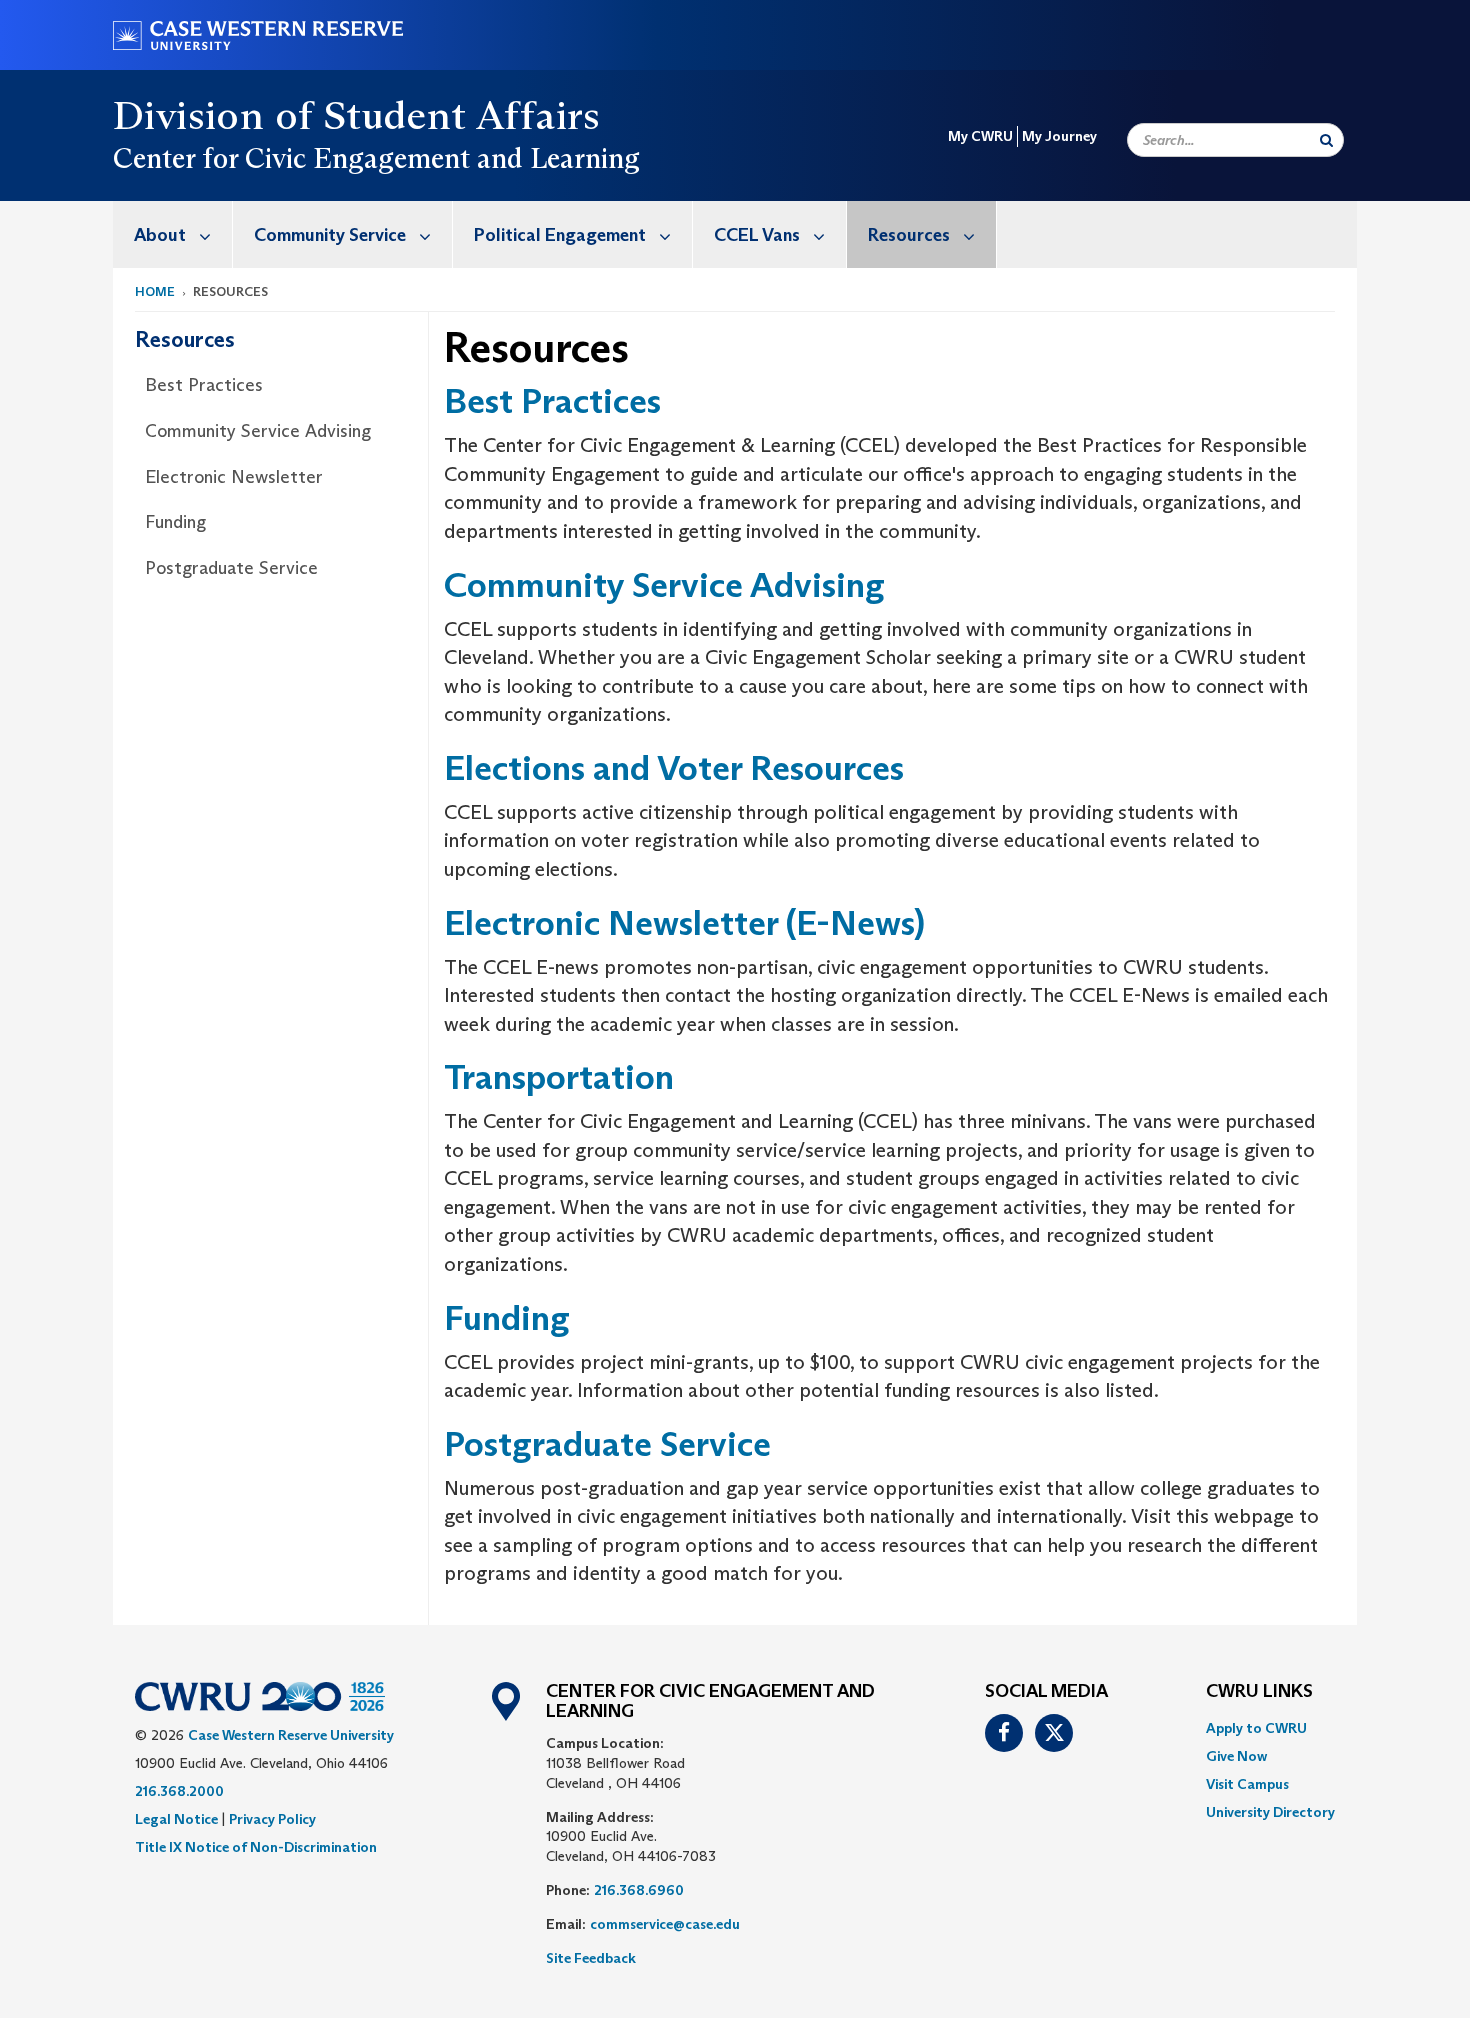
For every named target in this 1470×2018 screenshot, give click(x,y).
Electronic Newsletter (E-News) (684, 922)
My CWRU (980, 136)
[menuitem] (173, 234)
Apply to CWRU (1256, 1728)
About (160, 235)
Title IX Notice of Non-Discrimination (256, 1847)
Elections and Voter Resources (674, 767)
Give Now (1236, 1756)
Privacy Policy (272, 1819)
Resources (909, 235)
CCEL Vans (757, 235)
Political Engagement (560, 235)
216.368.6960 (639, 1890)
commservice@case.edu (665, 1924)
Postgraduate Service (231, 568)
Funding (175, 522)
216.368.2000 (179, 1791)
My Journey (1059, 136)
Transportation (559, 1076)
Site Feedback (591, 1958)
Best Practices (204, 385)
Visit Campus (1247, 1784)
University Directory (1270, 1812)
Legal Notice (176, 1819)
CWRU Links (1259, 1692)
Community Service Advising (258, 431)
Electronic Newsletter (234, 477)
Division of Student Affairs (357, 115)
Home (155, 291)
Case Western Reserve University (291, 1735)
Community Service (330, 235)
